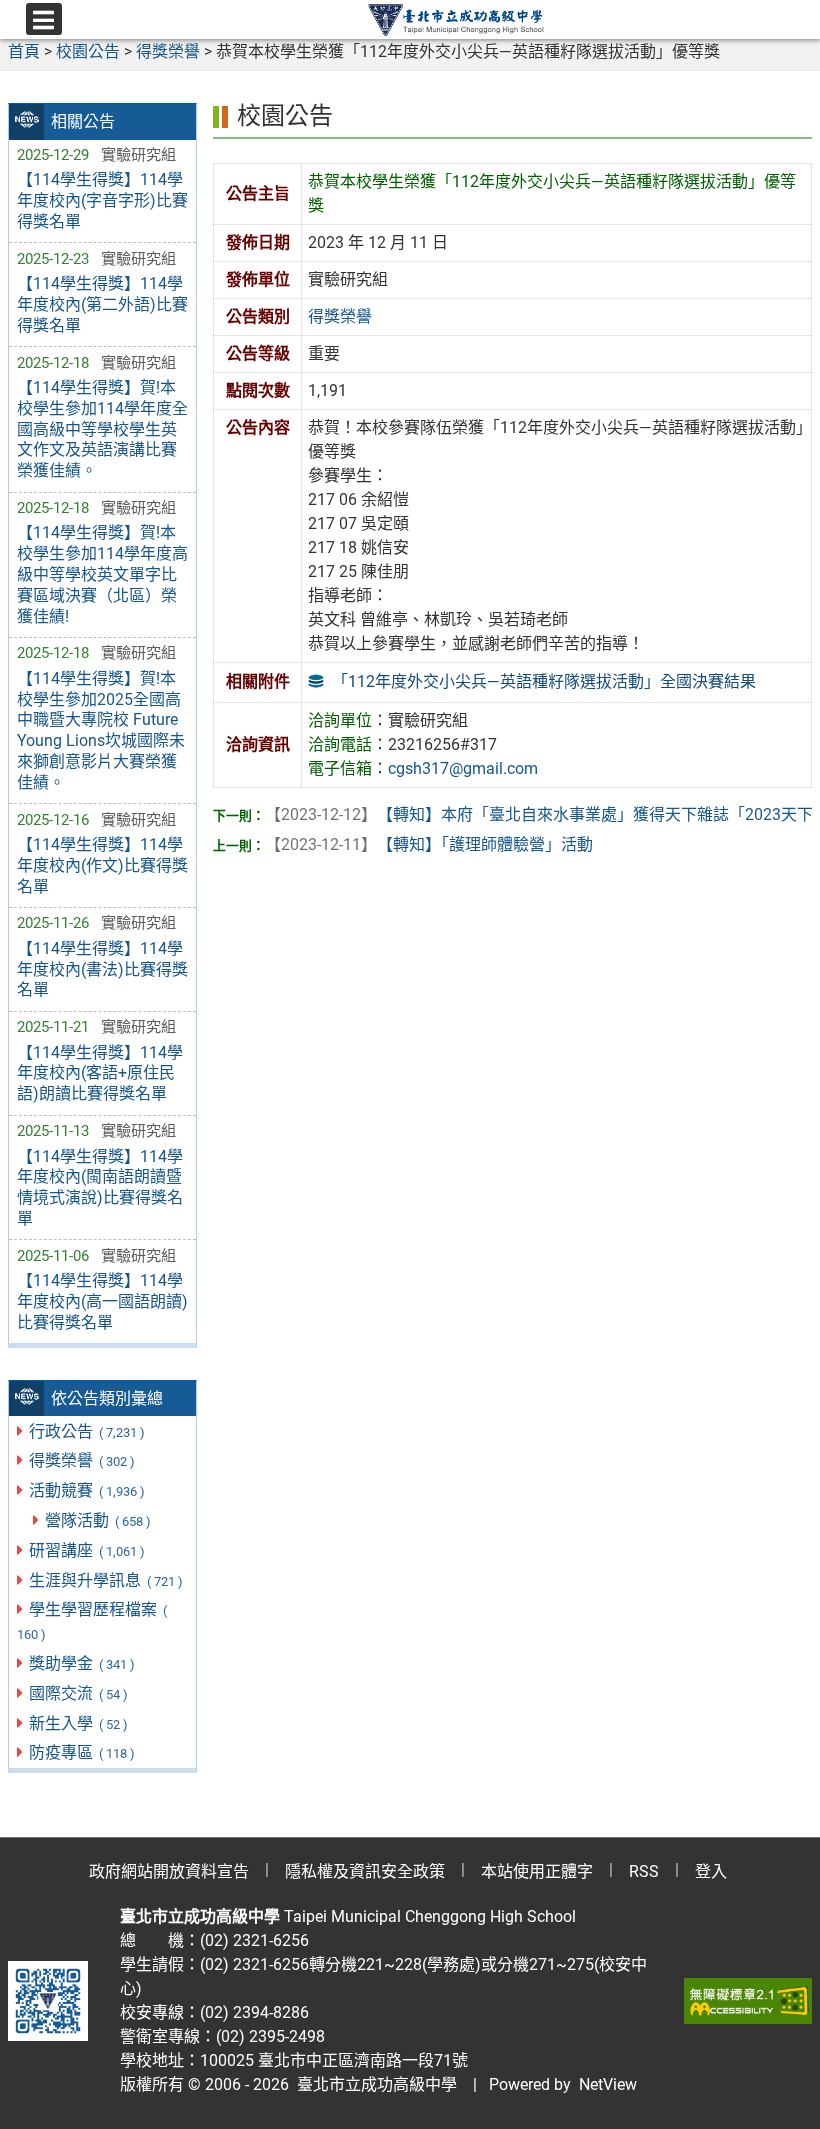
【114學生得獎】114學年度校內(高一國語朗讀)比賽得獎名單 (102, 1301)
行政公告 (86, 1431)
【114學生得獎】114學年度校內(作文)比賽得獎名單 (102, 865)
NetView (608, 2084)
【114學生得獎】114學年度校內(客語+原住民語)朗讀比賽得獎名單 (100, 1073)
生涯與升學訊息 (105, 1580)
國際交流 (78, 1693)
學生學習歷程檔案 (92, 1621)
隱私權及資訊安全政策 (365, 1871)
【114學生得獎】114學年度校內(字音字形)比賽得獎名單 (102, 200)
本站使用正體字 (537, 1871)
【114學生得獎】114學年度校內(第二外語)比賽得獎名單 (102, 304)
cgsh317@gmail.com (463, 768)
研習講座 (86, 1550)
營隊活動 (97, 1520)
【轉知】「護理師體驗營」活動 (429, 844)
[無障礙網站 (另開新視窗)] (748, 2001)
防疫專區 (81, 1752)
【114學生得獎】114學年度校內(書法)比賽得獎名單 (102, 969)
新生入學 (78, 1723)
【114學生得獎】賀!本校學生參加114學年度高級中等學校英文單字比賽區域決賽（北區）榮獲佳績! (102, 574)
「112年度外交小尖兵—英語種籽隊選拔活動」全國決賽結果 (544, 681)
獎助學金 (81, 1663)
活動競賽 (86, 1490)
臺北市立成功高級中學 (373, 2084)
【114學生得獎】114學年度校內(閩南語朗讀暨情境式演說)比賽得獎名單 (100, 1187)
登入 (711, 1871)
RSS (644, 1871)
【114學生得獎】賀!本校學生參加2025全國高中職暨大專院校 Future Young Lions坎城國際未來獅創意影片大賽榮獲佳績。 (101, 730)
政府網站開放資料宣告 (169, 1871)
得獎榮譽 (81, 1460)
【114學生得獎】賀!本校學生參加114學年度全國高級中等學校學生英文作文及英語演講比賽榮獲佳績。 (102, 429)
